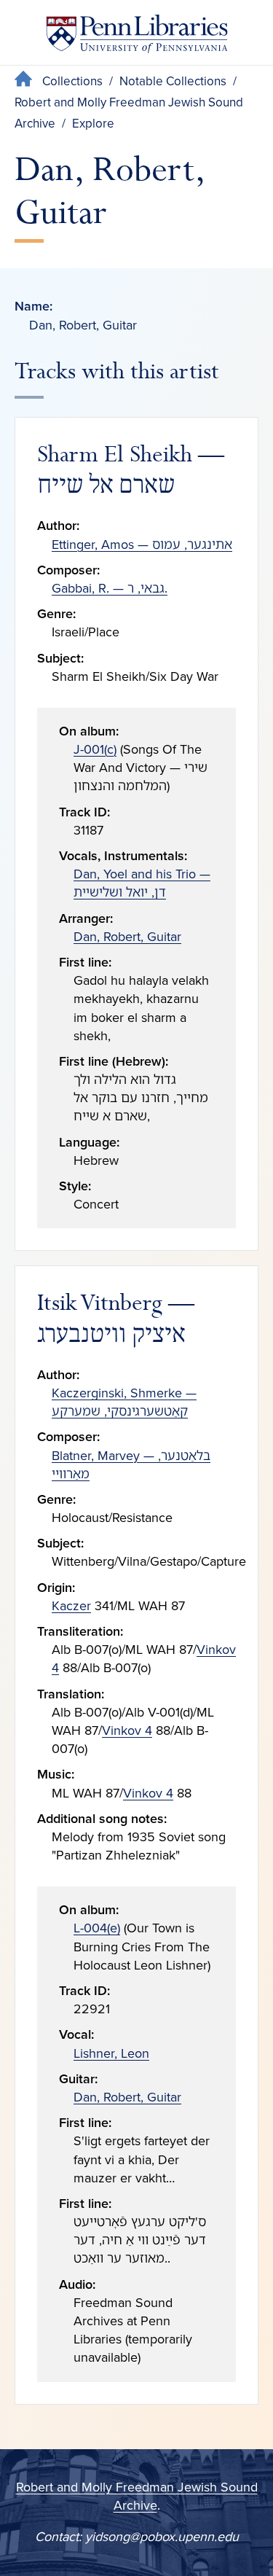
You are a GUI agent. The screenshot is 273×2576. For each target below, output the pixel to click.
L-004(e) (97, 1928)
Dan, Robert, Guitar (127, 937)
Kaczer (71, 1606)
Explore (93, 124)
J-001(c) (95, 749)
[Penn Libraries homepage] (137, 37)
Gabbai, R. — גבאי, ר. (110, 588)
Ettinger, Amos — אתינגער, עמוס (142, 545)
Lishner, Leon (111, 2053)
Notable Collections (173, 81)
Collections (72, 81)
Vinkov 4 (127, 1730)
